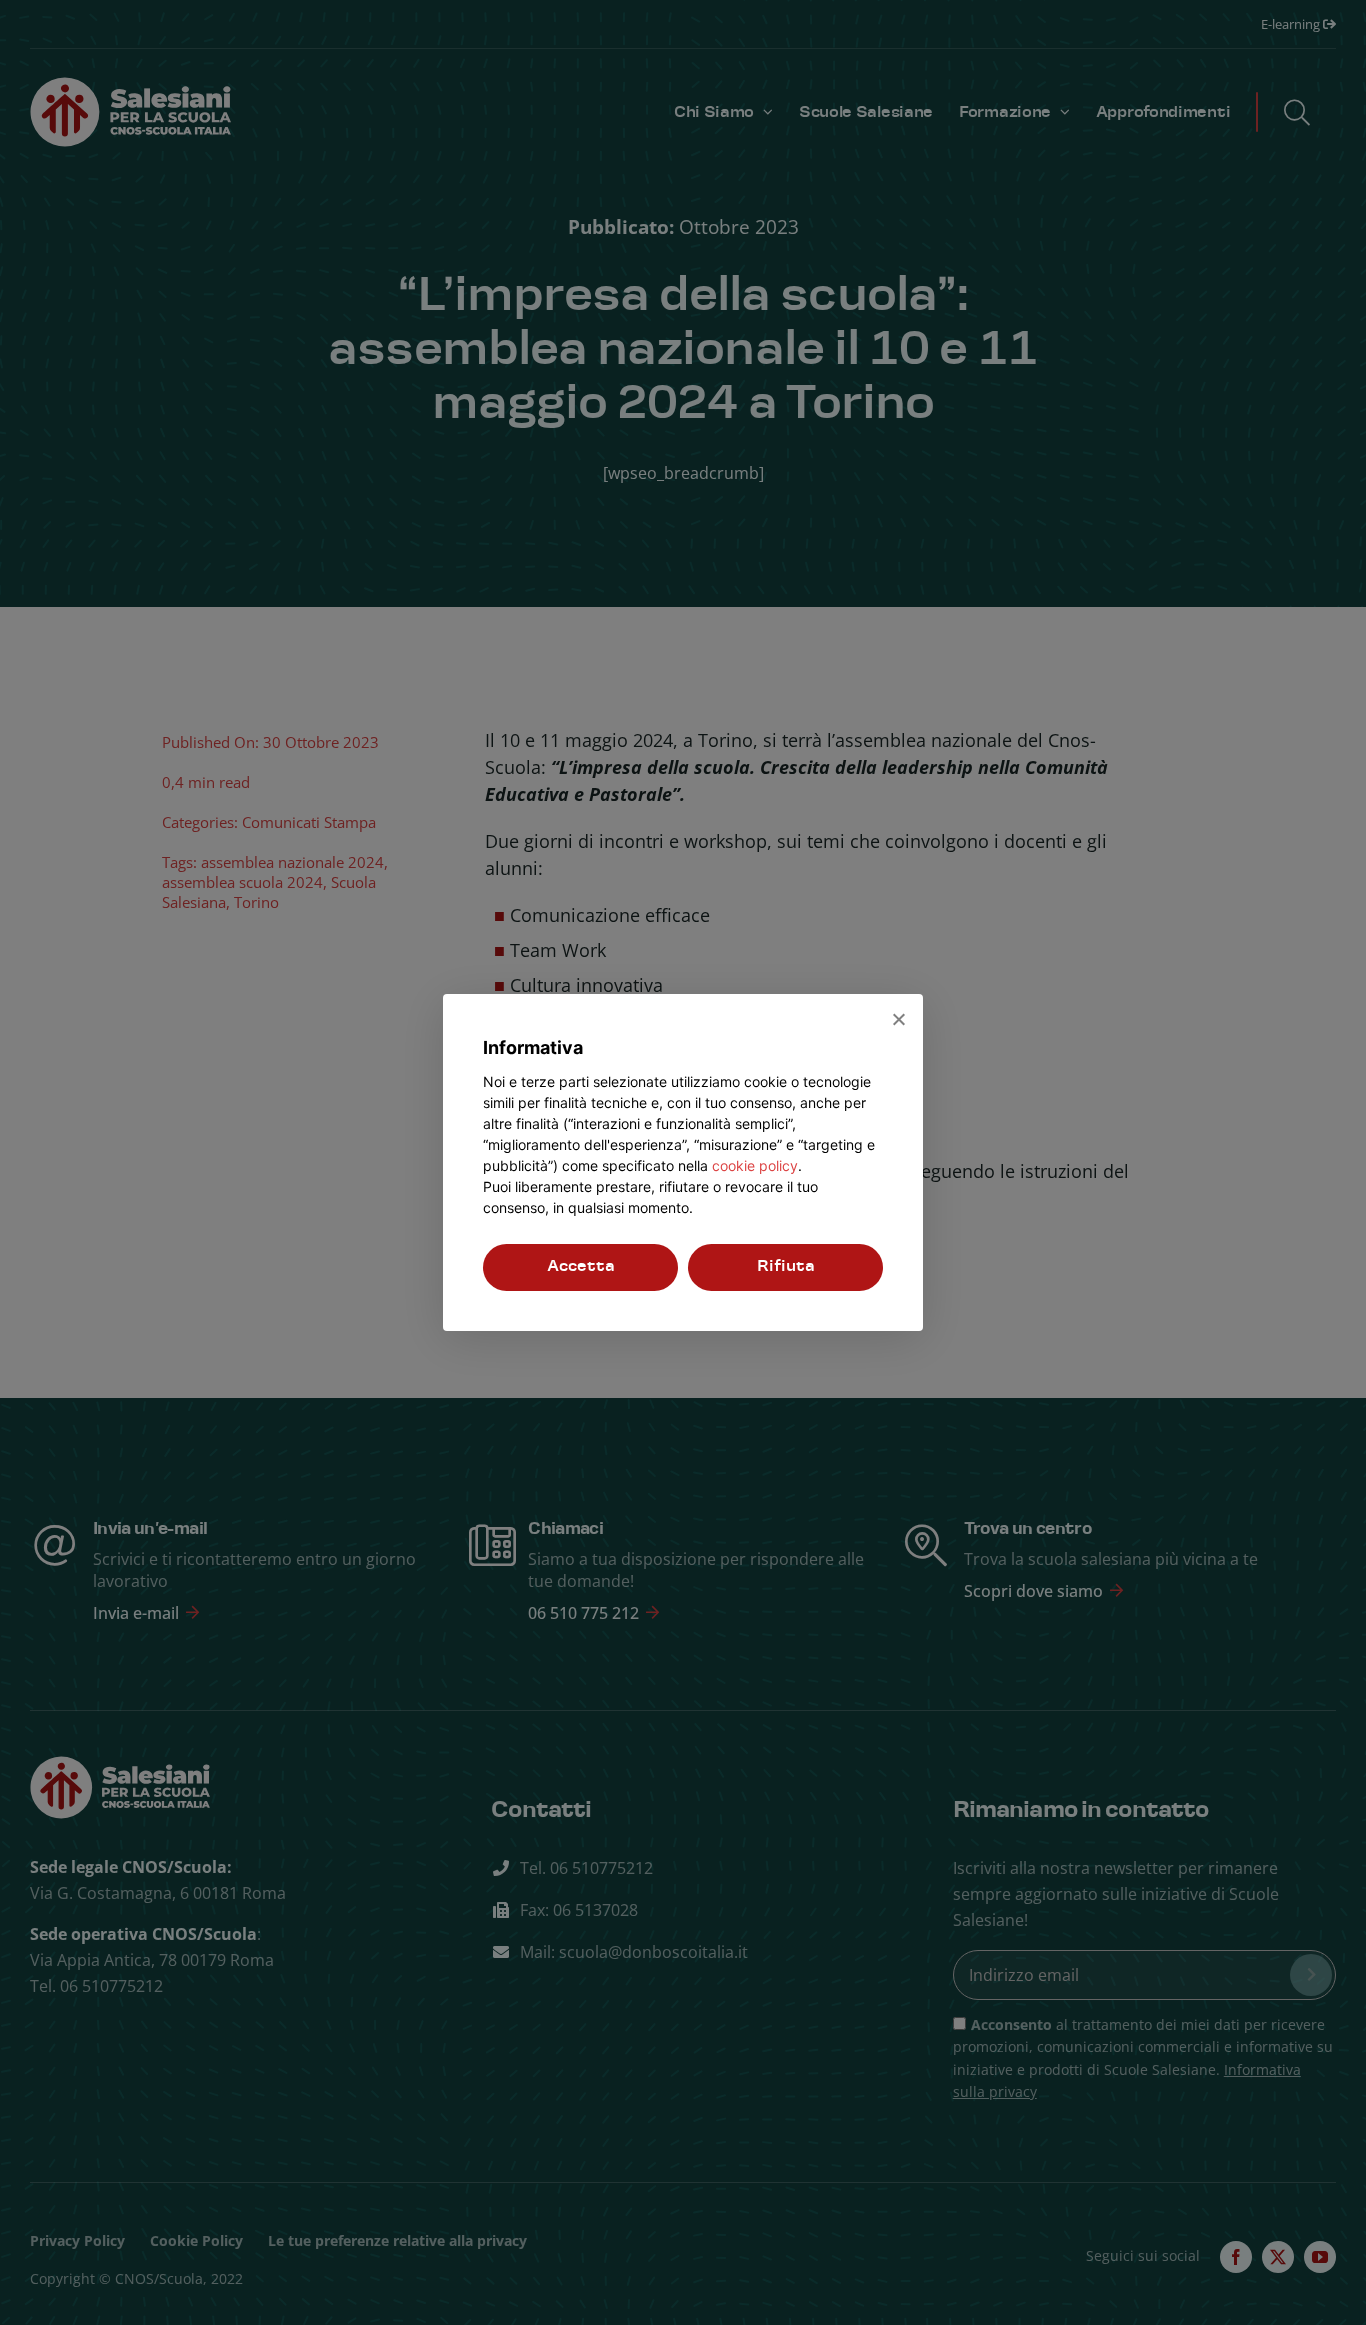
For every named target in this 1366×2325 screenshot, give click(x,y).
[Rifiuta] (898, 1019)
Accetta (581, 1266)
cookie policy (755, 1165)
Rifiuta (786, 1266)
